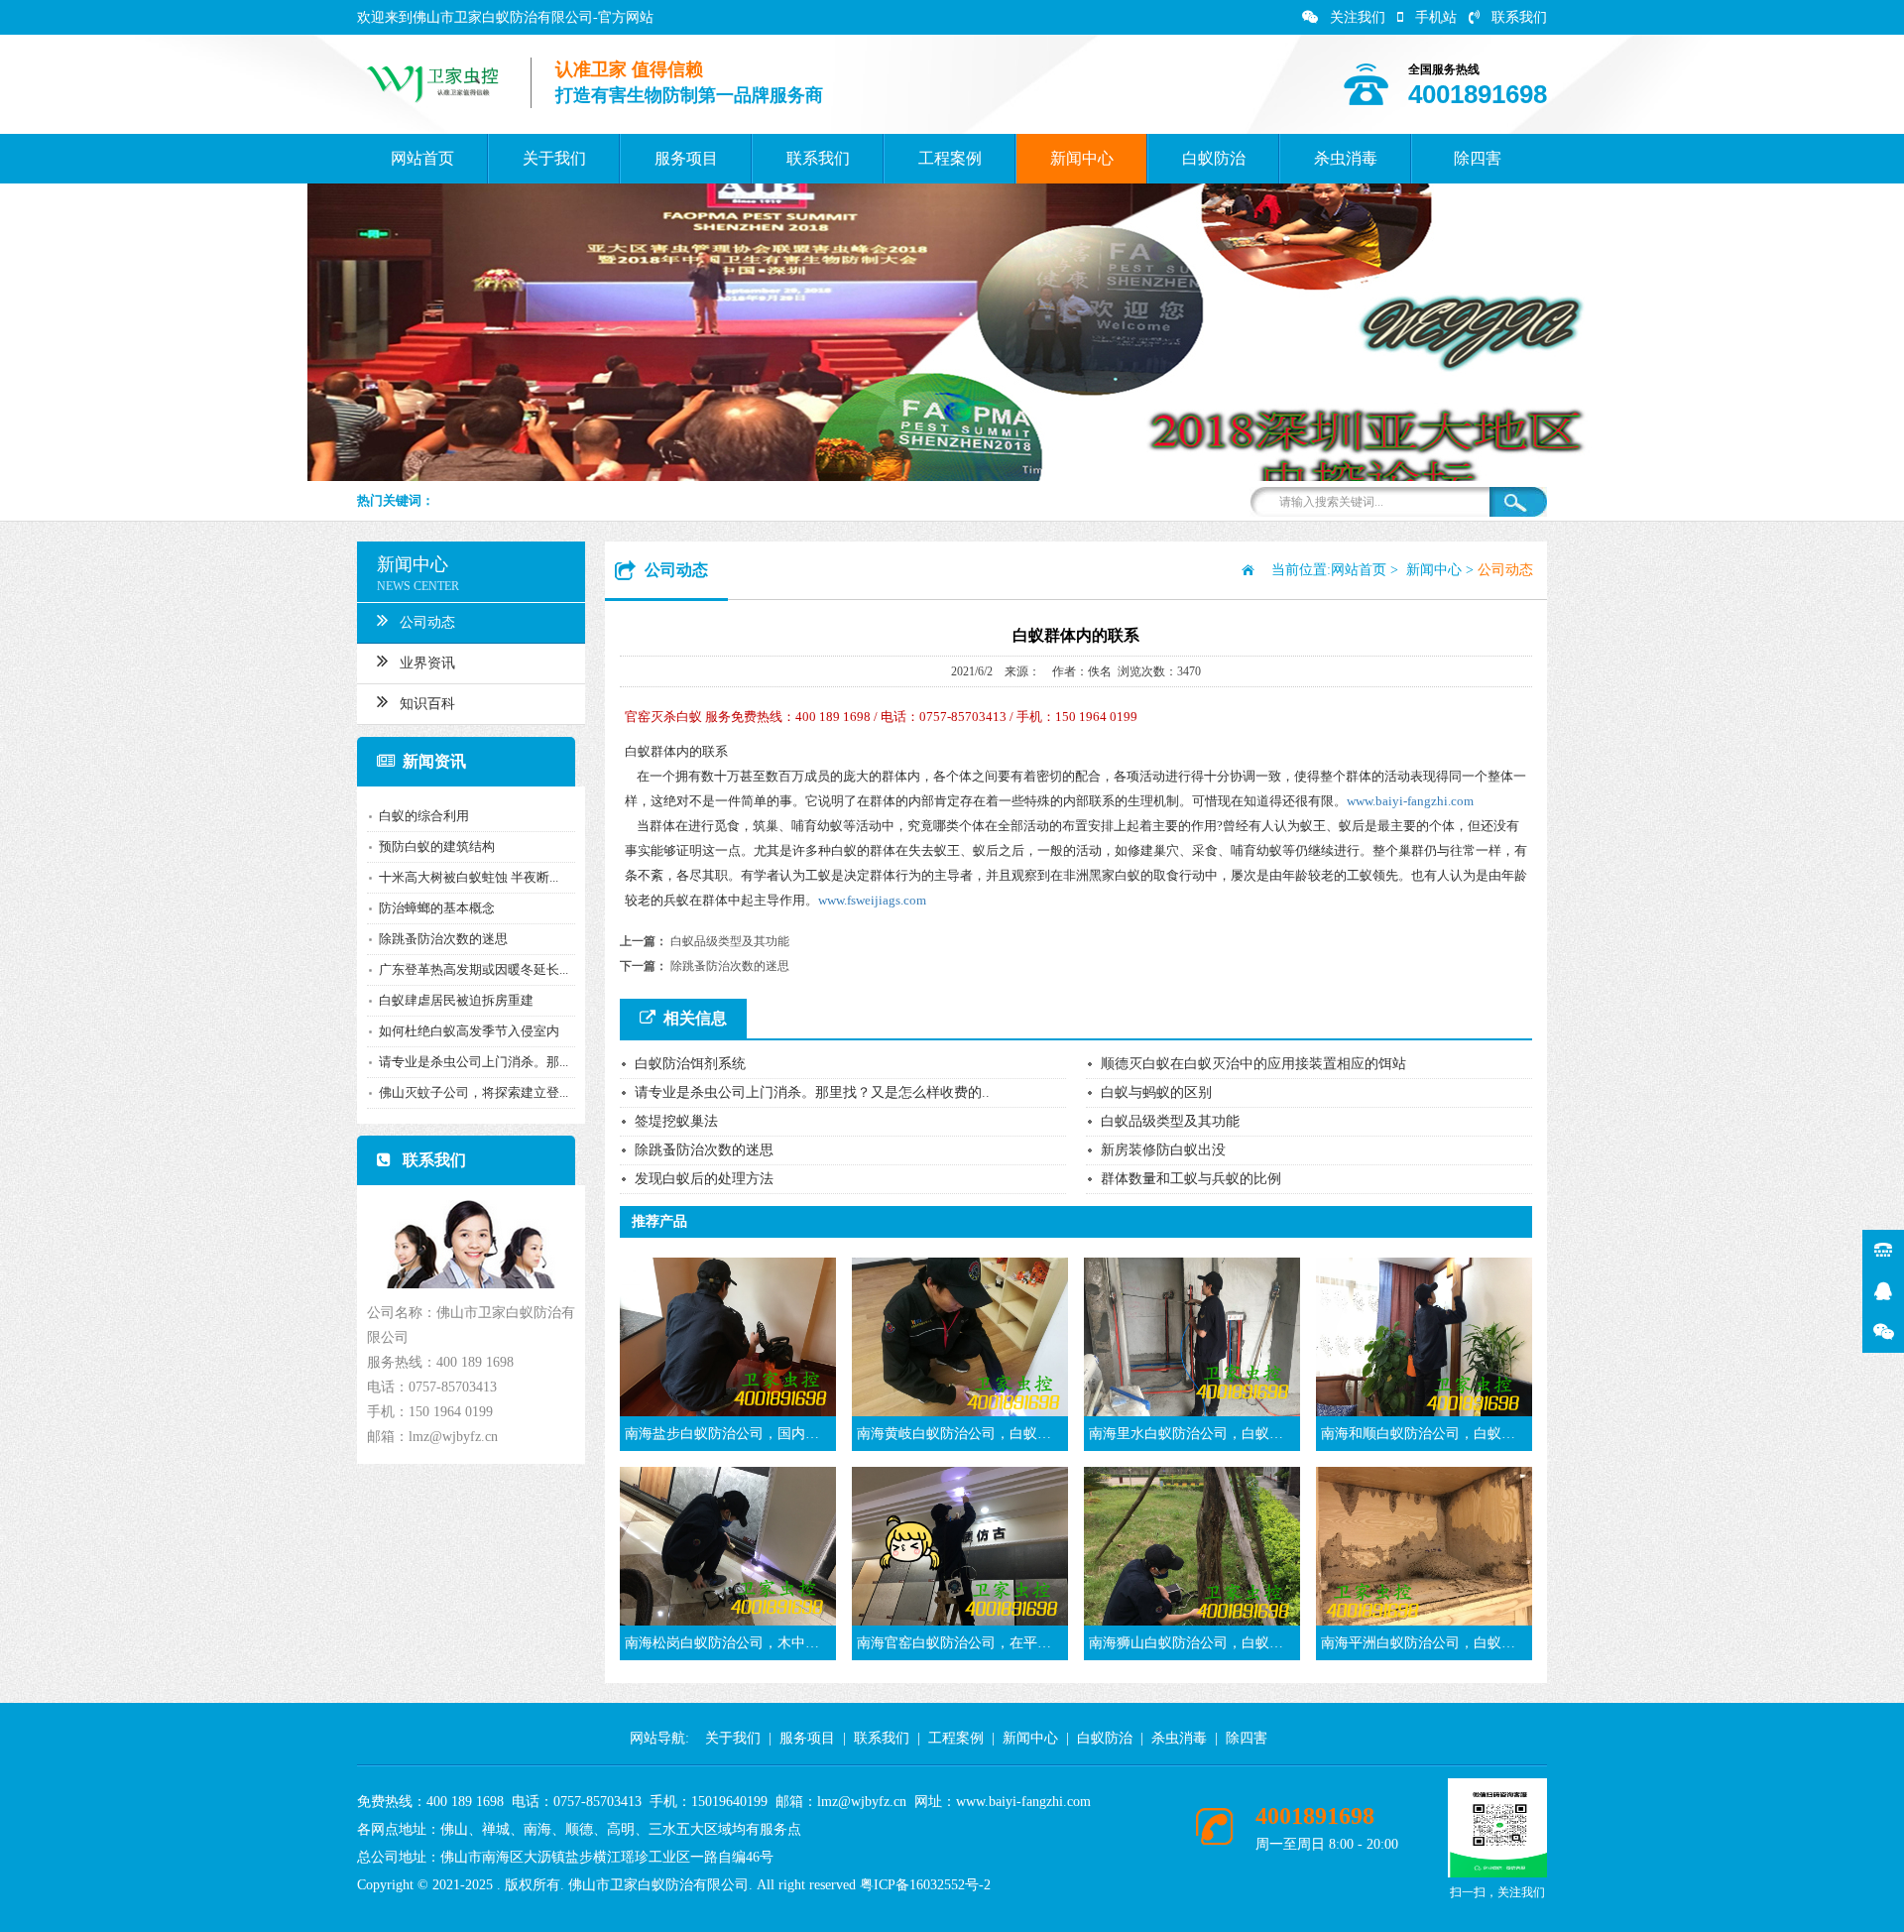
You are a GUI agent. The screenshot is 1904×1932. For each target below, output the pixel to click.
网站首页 (422, 158)
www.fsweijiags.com (872, 900)
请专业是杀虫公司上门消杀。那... (474, 1062)
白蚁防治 (1214, 158)
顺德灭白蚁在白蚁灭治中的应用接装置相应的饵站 (1253, 1064)
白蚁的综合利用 (424, 816)
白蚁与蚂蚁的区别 (1156, 1092)
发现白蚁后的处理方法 (704, 1179)
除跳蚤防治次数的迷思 (443, 939)
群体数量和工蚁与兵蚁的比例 (1191, 1179)
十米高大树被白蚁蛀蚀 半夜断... (469, 877)
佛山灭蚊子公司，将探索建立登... (474, 1092)
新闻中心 (1082, 158)
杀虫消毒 (1346, 158)
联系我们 (1519, 17)
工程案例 (950, 158)
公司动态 (427, 622)
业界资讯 (427, 663)
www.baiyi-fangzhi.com (1410, 801)
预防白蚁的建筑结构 (437, 846)
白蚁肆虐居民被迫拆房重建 (456, 1000)
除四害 (1478, 158)
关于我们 (554, 158)
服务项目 (686, 158)
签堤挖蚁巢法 (676, 1121)
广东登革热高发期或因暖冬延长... (474, 969)
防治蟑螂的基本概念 (437, 908)
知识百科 (427, 704)
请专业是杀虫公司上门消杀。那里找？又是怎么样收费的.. (812, 1092)
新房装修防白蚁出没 (1163, 1150)
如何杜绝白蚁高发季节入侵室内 (469, 1031)
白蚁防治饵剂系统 (690, 1064)
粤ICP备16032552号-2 (925, 1885)
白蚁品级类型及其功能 (730, 941)
